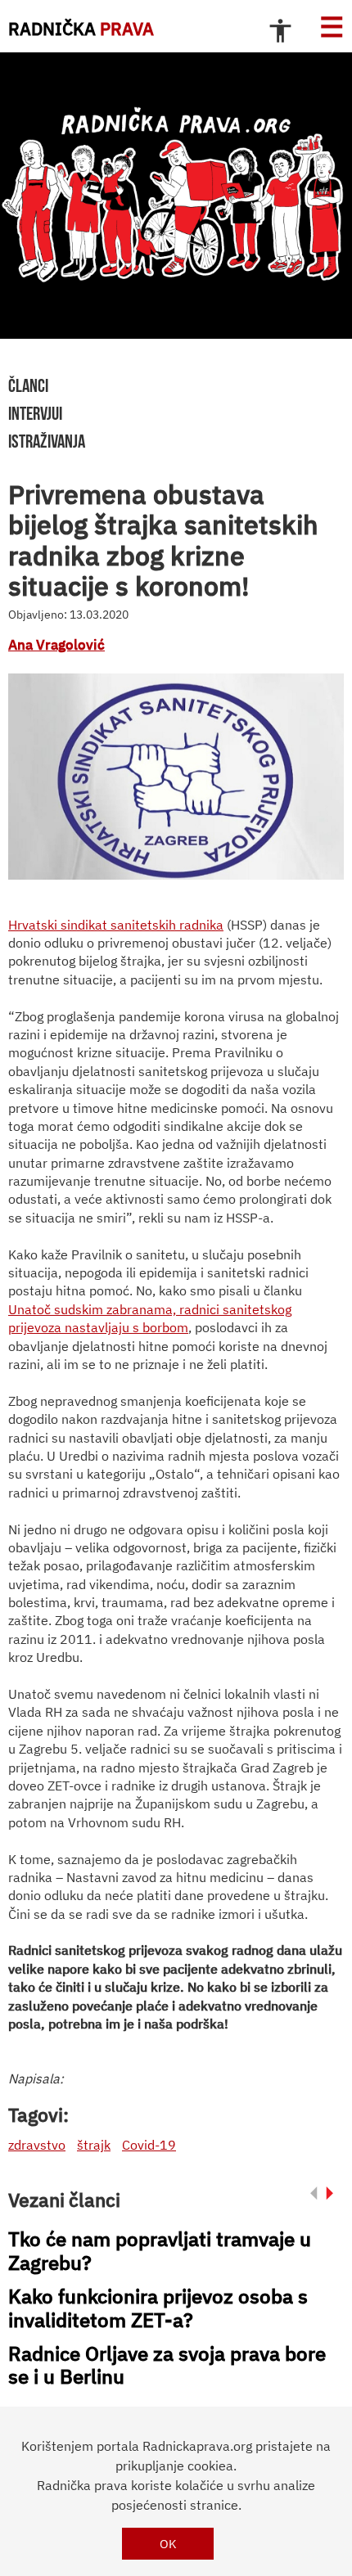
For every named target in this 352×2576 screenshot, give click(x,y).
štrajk (94, 2145)
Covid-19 (149, 2145)
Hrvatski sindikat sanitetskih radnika (116, 925)
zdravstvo (37, 2145)
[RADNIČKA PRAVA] (176, 196)
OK (168, 2544)
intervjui (35, 413)
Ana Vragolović (56, 645)
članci (28, 385)
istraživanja (47, 441)
